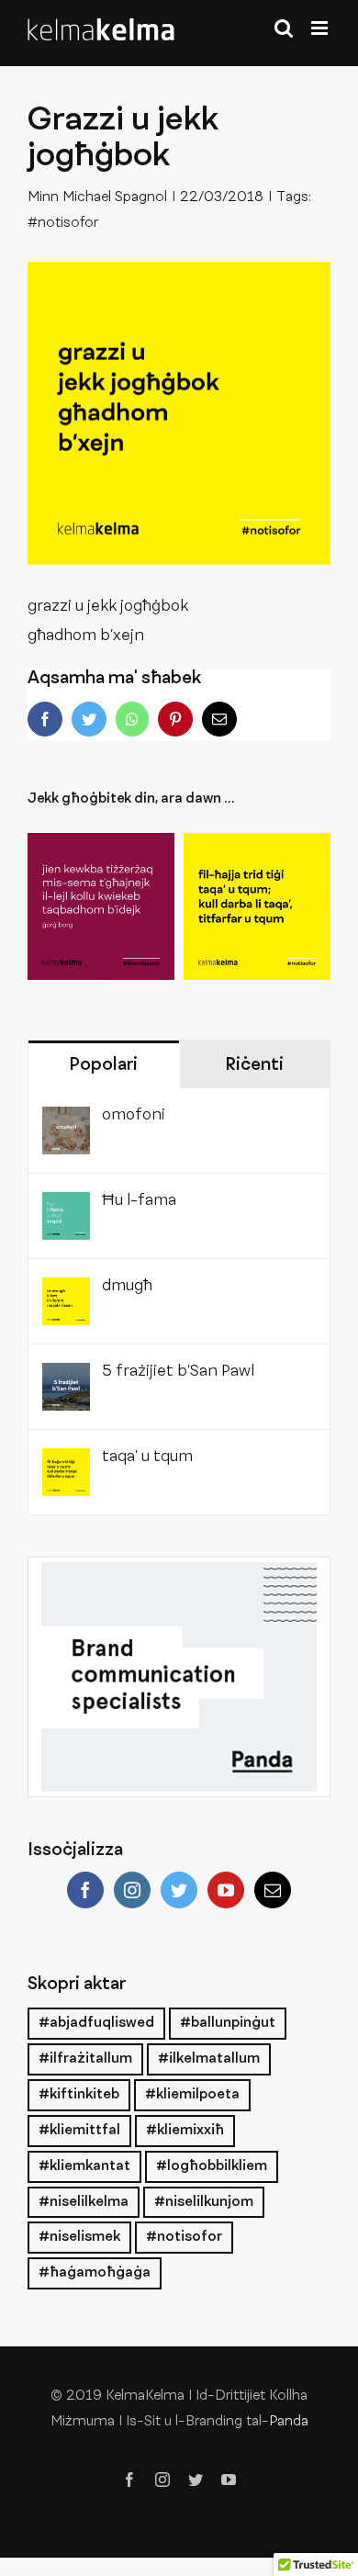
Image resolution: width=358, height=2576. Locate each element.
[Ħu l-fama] (66, 1207)
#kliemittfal (79, 2131)
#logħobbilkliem (212, 2166)
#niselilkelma (84, 2202)
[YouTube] (226, 1890)
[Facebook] (85, 1890)
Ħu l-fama (139, 1201)
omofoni (134, 1116)
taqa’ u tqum (147, 1457)
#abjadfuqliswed (96, 2023)
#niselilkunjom (204, 2202)
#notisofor (63, 223)
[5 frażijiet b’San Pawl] (66, 1378)
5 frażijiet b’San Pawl (178, 1372)
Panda (289, 2422)
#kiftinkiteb (79, 2095)
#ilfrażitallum (85, 2059)
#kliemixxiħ (185, 2131)
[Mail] (273, 1890)
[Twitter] (179, 1890)
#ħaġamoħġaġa (95, 2273)
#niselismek (79, 2237)
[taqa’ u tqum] (257, 906)
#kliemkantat (84, 2166)
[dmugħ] (66, 1292)
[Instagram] (132, 1890)
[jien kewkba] (101, 906)
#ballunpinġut (228, 2023)
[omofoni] (66, 1121)
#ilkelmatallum (209, 2059)
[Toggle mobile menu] (321, 28)
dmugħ (127, 1287)
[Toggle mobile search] (284, 28)
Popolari (103, 1065)
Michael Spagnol (115, 197)
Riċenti (254, 1065)
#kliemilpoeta (192, 2095)
